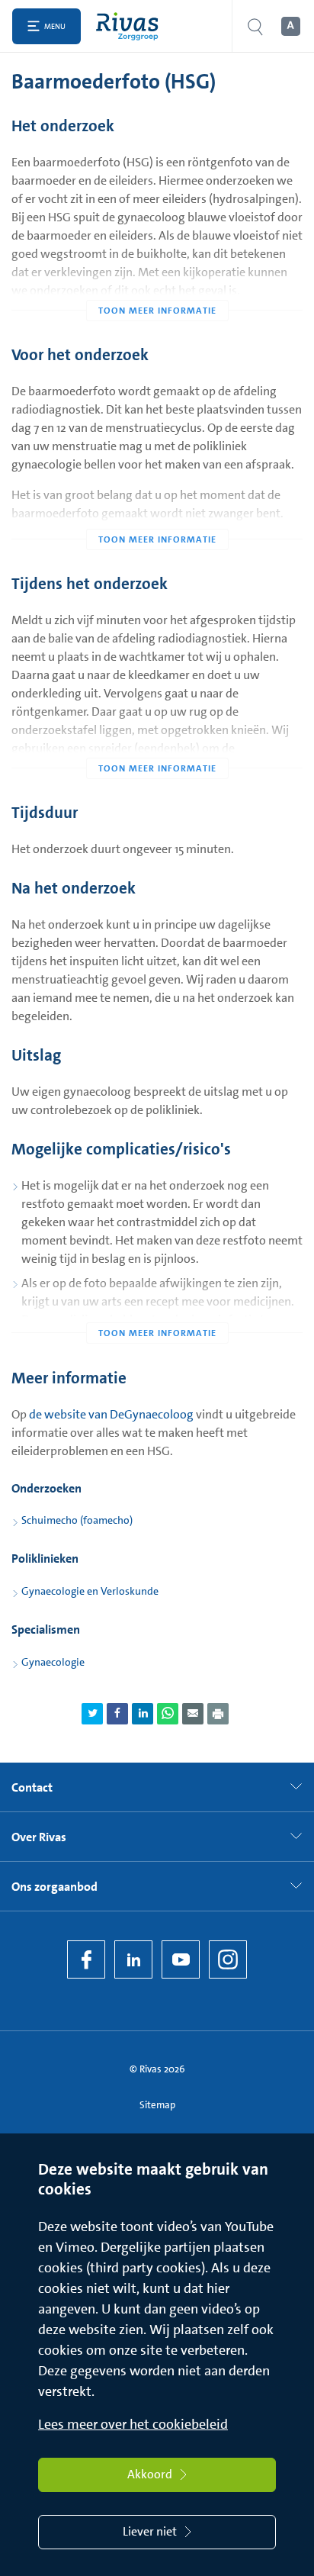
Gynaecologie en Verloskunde (90, 1591)
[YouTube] (181, 1959)
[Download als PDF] (218, 1714)
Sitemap (157, 2105)
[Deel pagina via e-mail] (193, 1714)
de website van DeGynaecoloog (111, 1414)
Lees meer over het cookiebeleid (133, 2424)
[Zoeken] (255, 26)
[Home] (131, 26)
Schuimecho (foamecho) (77, 1520)
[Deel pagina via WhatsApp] (168, 1714)
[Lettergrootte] (290, 27)
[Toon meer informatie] (157, 280)
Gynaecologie (53, 1662)
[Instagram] (228, 1959)
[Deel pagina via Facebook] (117, 1714)
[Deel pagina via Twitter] (92, 1714)
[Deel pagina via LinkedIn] (143, 1714)
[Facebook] (86, 1959)
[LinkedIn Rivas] (133, 1959)
